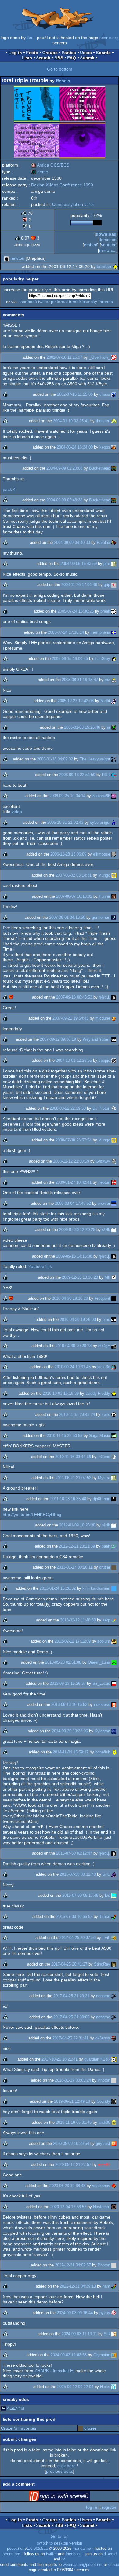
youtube (109, 245)
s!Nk (106, 1230)
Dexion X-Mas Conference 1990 (62, 185)
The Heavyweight (95, 759)
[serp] (114, 1620)
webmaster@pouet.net (83, 2565)
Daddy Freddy (98, 1393)
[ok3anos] (114, 2038)
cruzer (105, 1567)
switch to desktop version (60, 2543)
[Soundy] (114, 2101)
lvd (108, 1895)
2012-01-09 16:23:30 (77, 1525)
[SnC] (114, 1874)
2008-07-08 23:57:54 (74, 1140)
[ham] (114, 2286)
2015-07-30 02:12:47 (74, 1853)
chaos (105, 394)
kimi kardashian (96, 1588)
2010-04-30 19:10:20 (70, 1298)
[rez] (114, 680)
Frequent (102, 1298)
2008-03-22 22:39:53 (68, 1108)
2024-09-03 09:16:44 (75, 2313)
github (114, 2565)
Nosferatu (102, 2207)
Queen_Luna (99, 1662)
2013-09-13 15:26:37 (68, 1683)
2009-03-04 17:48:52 (73, 1203)
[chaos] (114, 394)
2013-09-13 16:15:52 (69, 1704)
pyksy (105, 2313)
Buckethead (100, 468)
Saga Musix (100, 1436)
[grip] (114, 585)
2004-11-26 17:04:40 (79, 585)
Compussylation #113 (73, 204)
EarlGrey (102, 659)
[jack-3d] (114, 1367)
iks (29, 38)
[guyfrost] (114, 2144)
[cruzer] (114, 1567)
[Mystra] (114, 1478)
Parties (69, 53)
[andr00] (114, 2122)
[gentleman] (114, 917)
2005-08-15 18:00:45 (70, 659)
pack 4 (9, 489)
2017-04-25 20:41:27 (69, 1964)
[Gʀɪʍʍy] (114, 1161)
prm (107, 564)
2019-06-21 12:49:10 (72, 2101)
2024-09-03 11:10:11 (79, 2334)
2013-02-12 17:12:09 (73, 1641)
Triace (105, 1916)
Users (86, 53)
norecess (102, 1704)
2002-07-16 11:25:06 (75, 394)
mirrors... (108, 250)
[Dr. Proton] (114, 1108)
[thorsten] (114, 421)
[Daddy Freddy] (114, 1393)
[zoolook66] (114, 796)
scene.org (109, 38)
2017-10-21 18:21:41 (60, 2059)
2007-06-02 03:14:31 (74, 875)
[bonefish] (114, 1752)
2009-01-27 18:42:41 (74, 1182)
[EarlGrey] (114, 659)
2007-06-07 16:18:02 (74, 896)
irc (63, 2559)
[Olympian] (114, 2355)
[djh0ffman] (114, 1499)
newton (17, 258)
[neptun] (114, 1182)
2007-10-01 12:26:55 (74, 1060)
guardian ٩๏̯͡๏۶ (97, 2059)
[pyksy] (114, 2313)
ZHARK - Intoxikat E (54, 2371)
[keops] (114, 447)
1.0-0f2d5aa (37, 2549)
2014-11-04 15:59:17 (71, 1752)
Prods (32, 53)
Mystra (104, 1478)
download (106, 234)
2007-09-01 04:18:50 (67, 917)
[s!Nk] (114, 1230)
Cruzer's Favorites (19, 2428)
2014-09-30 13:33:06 (70, 1731)
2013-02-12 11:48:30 (78, 1620)
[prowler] (114, 1203)
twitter (44, 302)
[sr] (114, 727)
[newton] (7, 258)
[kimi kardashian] (114, 1588)
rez (107, 680)
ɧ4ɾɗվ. (105, 997)
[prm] (114, 564)
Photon (104, 2080)
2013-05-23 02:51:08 (63, 1662)
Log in (15, 53)
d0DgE (104, 1346)
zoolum (104, 1641)
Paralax (103, 542)
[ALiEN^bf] (3, 2408)
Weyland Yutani (96, 1039)
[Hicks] (114, 2387)
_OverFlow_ (100, 357)
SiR (107, 2334)
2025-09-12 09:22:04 (75, 2387)
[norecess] (114, 1704)
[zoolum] (114, 1641)
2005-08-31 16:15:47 (80, 680)
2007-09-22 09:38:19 (58, 1039)
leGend (104, 1457)
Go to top (60, 2536)
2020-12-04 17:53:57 (68, 2207)
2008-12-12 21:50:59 (71, 1161)
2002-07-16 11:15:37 (65, 357)
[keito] (114, 1414)
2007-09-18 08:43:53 (74, 997)
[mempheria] (114, 632)
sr (108, 727)
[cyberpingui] (114, 822)
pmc (106, 1319)
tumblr (75, 302)
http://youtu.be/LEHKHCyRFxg (32, 1515)
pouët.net (15, 2549)
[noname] (114, 1996)
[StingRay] (114, 1964)
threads (106, 302)
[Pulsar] (114, 896)
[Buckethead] (114, 468)
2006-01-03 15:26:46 (82, 727)
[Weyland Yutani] (114, 1039)
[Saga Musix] (114, 1436)
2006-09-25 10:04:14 (67, 796)
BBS (59, 58)
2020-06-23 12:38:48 (67, 2186)
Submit (87, 58)
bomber (104, 266)
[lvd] (114, 1895)
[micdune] (114, 1018)
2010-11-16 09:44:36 (73, 1457)
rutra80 (104, 2165)
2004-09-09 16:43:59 (79, 564)
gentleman (101, 917)
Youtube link (40, 1266)
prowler (104, 1203)
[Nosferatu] (114, 2207)
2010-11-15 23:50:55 (65, 1436)
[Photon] (114, 2080)
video (17, 812)
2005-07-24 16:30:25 (76, 611)
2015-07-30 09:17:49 (80, 1895)
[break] (114, 611)
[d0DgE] (114, 1346)
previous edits (60, 2471)
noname (103, 1996)
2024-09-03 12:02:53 (69, 2355)
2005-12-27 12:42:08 (76, 701)
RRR (106, 775)
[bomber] (115, 266)
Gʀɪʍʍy (103, 1161)
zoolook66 (101, 796)
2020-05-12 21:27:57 (73, 2165)
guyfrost (103, 2144)
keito (106, 1414)
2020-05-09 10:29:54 (71, 2144)
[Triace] (114, 1916)
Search (43, 58)
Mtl (107, 1277)
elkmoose (102, 854)
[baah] (114, 1546)
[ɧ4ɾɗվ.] (114, 997)
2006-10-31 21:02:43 (65, 822)
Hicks (105, 2387)
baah (106, 1546)
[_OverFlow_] (114, 357)
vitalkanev (101, 2186)
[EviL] (114, 1938)
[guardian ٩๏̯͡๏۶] (114, 2059)
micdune (103, 1018)
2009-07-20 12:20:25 (77, 1230)
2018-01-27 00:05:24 (73, 2080)
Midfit (105, 701)
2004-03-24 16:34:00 (75, 447)
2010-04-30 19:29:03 (78, 1319)
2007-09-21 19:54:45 (70, 1018)
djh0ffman (101, 1499)
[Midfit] (114, 701)
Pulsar (105, 896)
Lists (27, 58)
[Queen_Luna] (114, 1662)
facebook (28, 302)
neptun (104, 1182)
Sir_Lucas (101, 1683)
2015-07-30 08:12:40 (78, 1874)
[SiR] (114, 2334)
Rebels (63, 81)
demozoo (108, 240)
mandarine (82, 2549)
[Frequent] (114, 1298)
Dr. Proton (101, 1108)
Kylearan (102, 1731)
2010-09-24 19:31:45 (73, 1367)
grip (107, 585)
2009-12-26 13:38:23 (80, 1277)
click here (67, 2466)
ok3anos (103, 2038)
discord (110, 2554)
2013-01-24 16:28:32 (58, 1588)
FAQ (72, 58)
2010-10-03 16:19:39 (61, 1393)
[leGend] (114, 1457)
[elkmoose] (114, 854)
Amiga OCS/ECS (50, 165)
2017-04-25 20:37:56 (78, 1938)
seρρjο (104, 1060)
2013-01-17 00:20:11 (75, 1567)
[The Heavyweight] (114, 759)
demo (40, 172)
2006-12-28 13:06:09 (68, 854)
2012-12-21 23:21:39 (77, 1546)
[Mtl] (114, 1277)
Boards (103, 53)
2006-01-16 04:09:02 (55, 759)
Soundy (103, 2101)
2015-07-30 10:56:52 (74, 1916)
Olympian (102, 2355)
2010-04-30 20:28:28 (74, 1346)
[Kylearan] (114, 1731)
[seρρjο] (114, 1060)
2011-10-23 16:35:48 (68, 1499)
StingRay (102, 1964)
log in (92, 2507)
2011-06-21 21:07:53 (73, 1478)
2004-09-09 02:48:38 (64, 500)
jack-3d (104, 1367)
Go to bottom (60, 69)
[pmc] (114, 1319)
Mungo (104, 875)
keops (105, 447)
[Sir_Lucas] (114, 1683)
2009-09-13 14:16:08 (74, 1256)
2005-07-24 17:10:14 (66, 632)
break (105, 611)
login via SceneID (69, 2497)
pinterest (59, 302)
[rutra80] (114, 2165)
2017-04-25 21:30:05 (71, 2017)
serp (106, 1620)
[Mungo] (114, 875)
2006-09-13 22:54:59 (77, 775)
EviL (106, 1938)
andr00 (104, 2122)
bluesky (90, 302)
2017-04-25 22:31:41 (70, 2038)
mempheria (100, 632)
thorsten (103, 421)
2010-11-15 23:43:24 (77, 1414)
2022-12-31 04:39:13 (78, 2286)
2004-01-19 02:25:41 (71, 421)
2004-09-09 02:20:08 (64, 468)
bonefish (103, 1752)
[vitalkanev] (114, 2186)
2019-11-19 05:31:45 (74, 2122)
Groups (50, 53)
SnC (106, 1874)
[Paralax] (114, 542)
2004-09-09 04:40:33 (72, 542)
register (109, 2507)
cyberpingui (100, 822)
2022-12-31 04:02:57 (73, 2265)
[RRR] (114, 775)
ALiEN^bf (16, 2408)
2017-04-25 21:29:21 (71, 1996)
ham (106, 2286)
